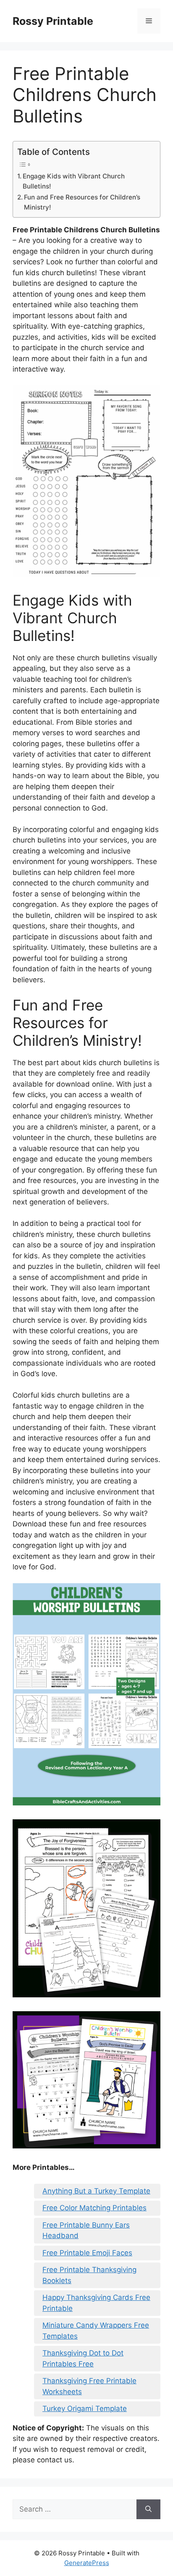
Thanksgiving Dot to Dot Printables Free (83, 2358)
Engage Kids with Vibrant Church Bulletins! (74, 181)
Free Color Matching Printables (94, 2208)
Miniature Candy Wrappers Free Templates (96, 2331)
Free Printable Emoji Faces (87, 2253)
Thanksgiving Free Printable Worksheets (89, 2386)
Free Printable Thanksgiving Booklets (89, 2275)
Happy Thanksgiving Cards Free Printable (96, 2303)
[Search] (148, 2510)
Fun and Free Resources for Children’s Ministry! (82, 202)
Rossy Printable (53, 21)
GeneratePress (87, 2563)
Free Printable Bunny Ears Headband (86, 2230)
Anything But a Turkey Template (96, 2191)
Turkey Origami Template (85, 2409)
